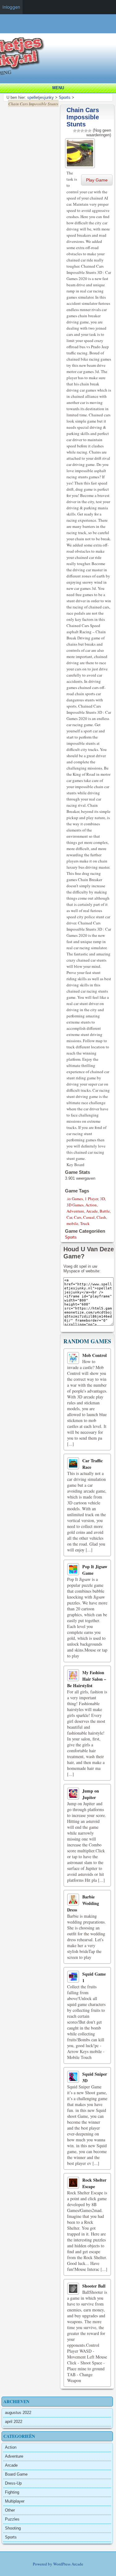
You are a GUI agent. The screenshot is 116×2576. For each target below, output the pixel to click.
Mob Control (95, 1355)
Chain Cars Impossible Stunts (83, 117)
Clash (101, 1217)
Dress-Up (13, 2483)
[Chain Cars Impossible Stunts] (81, 152)
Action (91, 1205)
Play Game (97, 180)
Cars (78, 1217)
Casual (89, 1217)
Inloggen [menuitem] (11, 7)
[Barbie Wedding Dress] (73, 1900)
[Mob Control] (73, 1358)
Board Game (16, 2474)
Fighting (12, 2492)
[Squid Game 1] (73, 1977)
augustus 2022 (18, 2413)
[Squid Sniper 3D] (73, 2077)
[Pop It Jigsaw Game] (73, 1569)
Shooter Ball (94, 2286)
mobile (72, 1223)
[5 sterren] (90, 131)
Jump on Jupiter (91, 1794)
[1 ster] (75, 131)
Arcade (92, 1211)
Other (10, 2510)
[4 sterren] (86, 131)
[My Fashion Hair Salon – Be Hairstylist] (73, 1675)
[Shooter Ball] (73, 2289)
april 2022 (14, 2422)
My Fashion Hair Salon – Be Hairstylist (87, 1679)
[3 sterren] (82, 131)
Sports (71, 1237)
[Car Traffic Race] (73, 1463)
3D (102, 1199)
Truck (85, 1223)
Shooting (13, 2528)
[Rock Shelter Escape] (73, 2183)
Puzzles (12, 2519)
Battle (105, 1211)
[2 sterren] (79, 131)
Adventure (75, 1211)
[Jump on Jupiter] (73, 1794)
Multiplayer (15, 2501)
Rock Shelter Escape (94, 2183)
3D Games (75, 1205)
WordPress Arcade (68, 2564)
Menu (58, 88)
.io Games (75, 1199)
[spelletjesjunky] (60, 29)
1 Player (91, 1199)
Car (69, 1217)
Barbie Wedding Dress (83, 1903)
